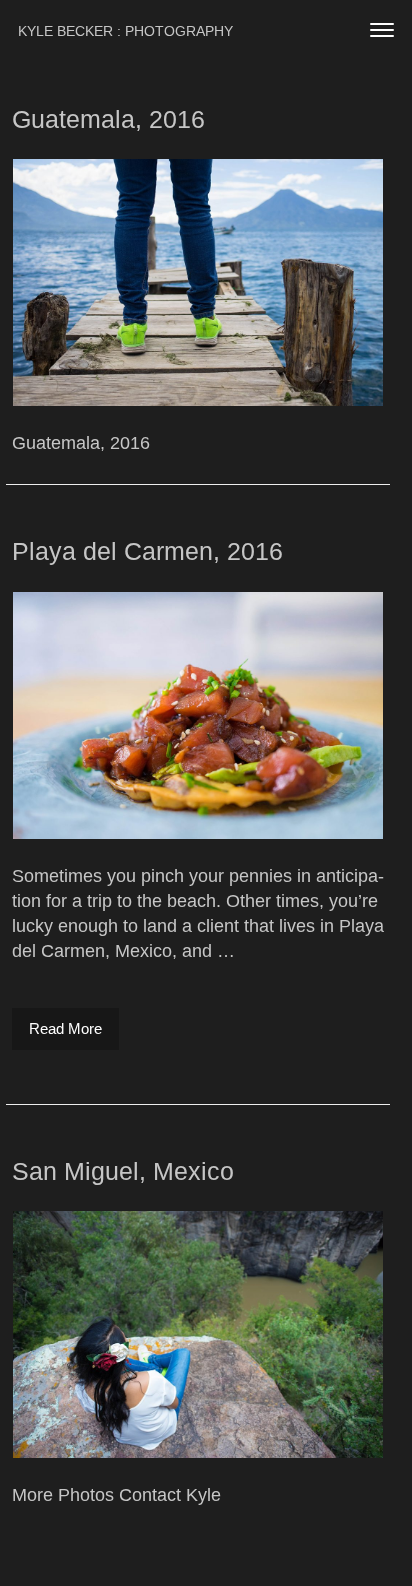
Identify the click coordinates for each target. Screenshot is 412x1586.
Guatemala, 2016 (108, 119)
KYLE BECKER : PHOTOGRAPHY (125, 31)
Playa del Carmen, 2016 (147, 551)
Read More (74, 1028)
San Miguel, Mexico (123, 1171)
